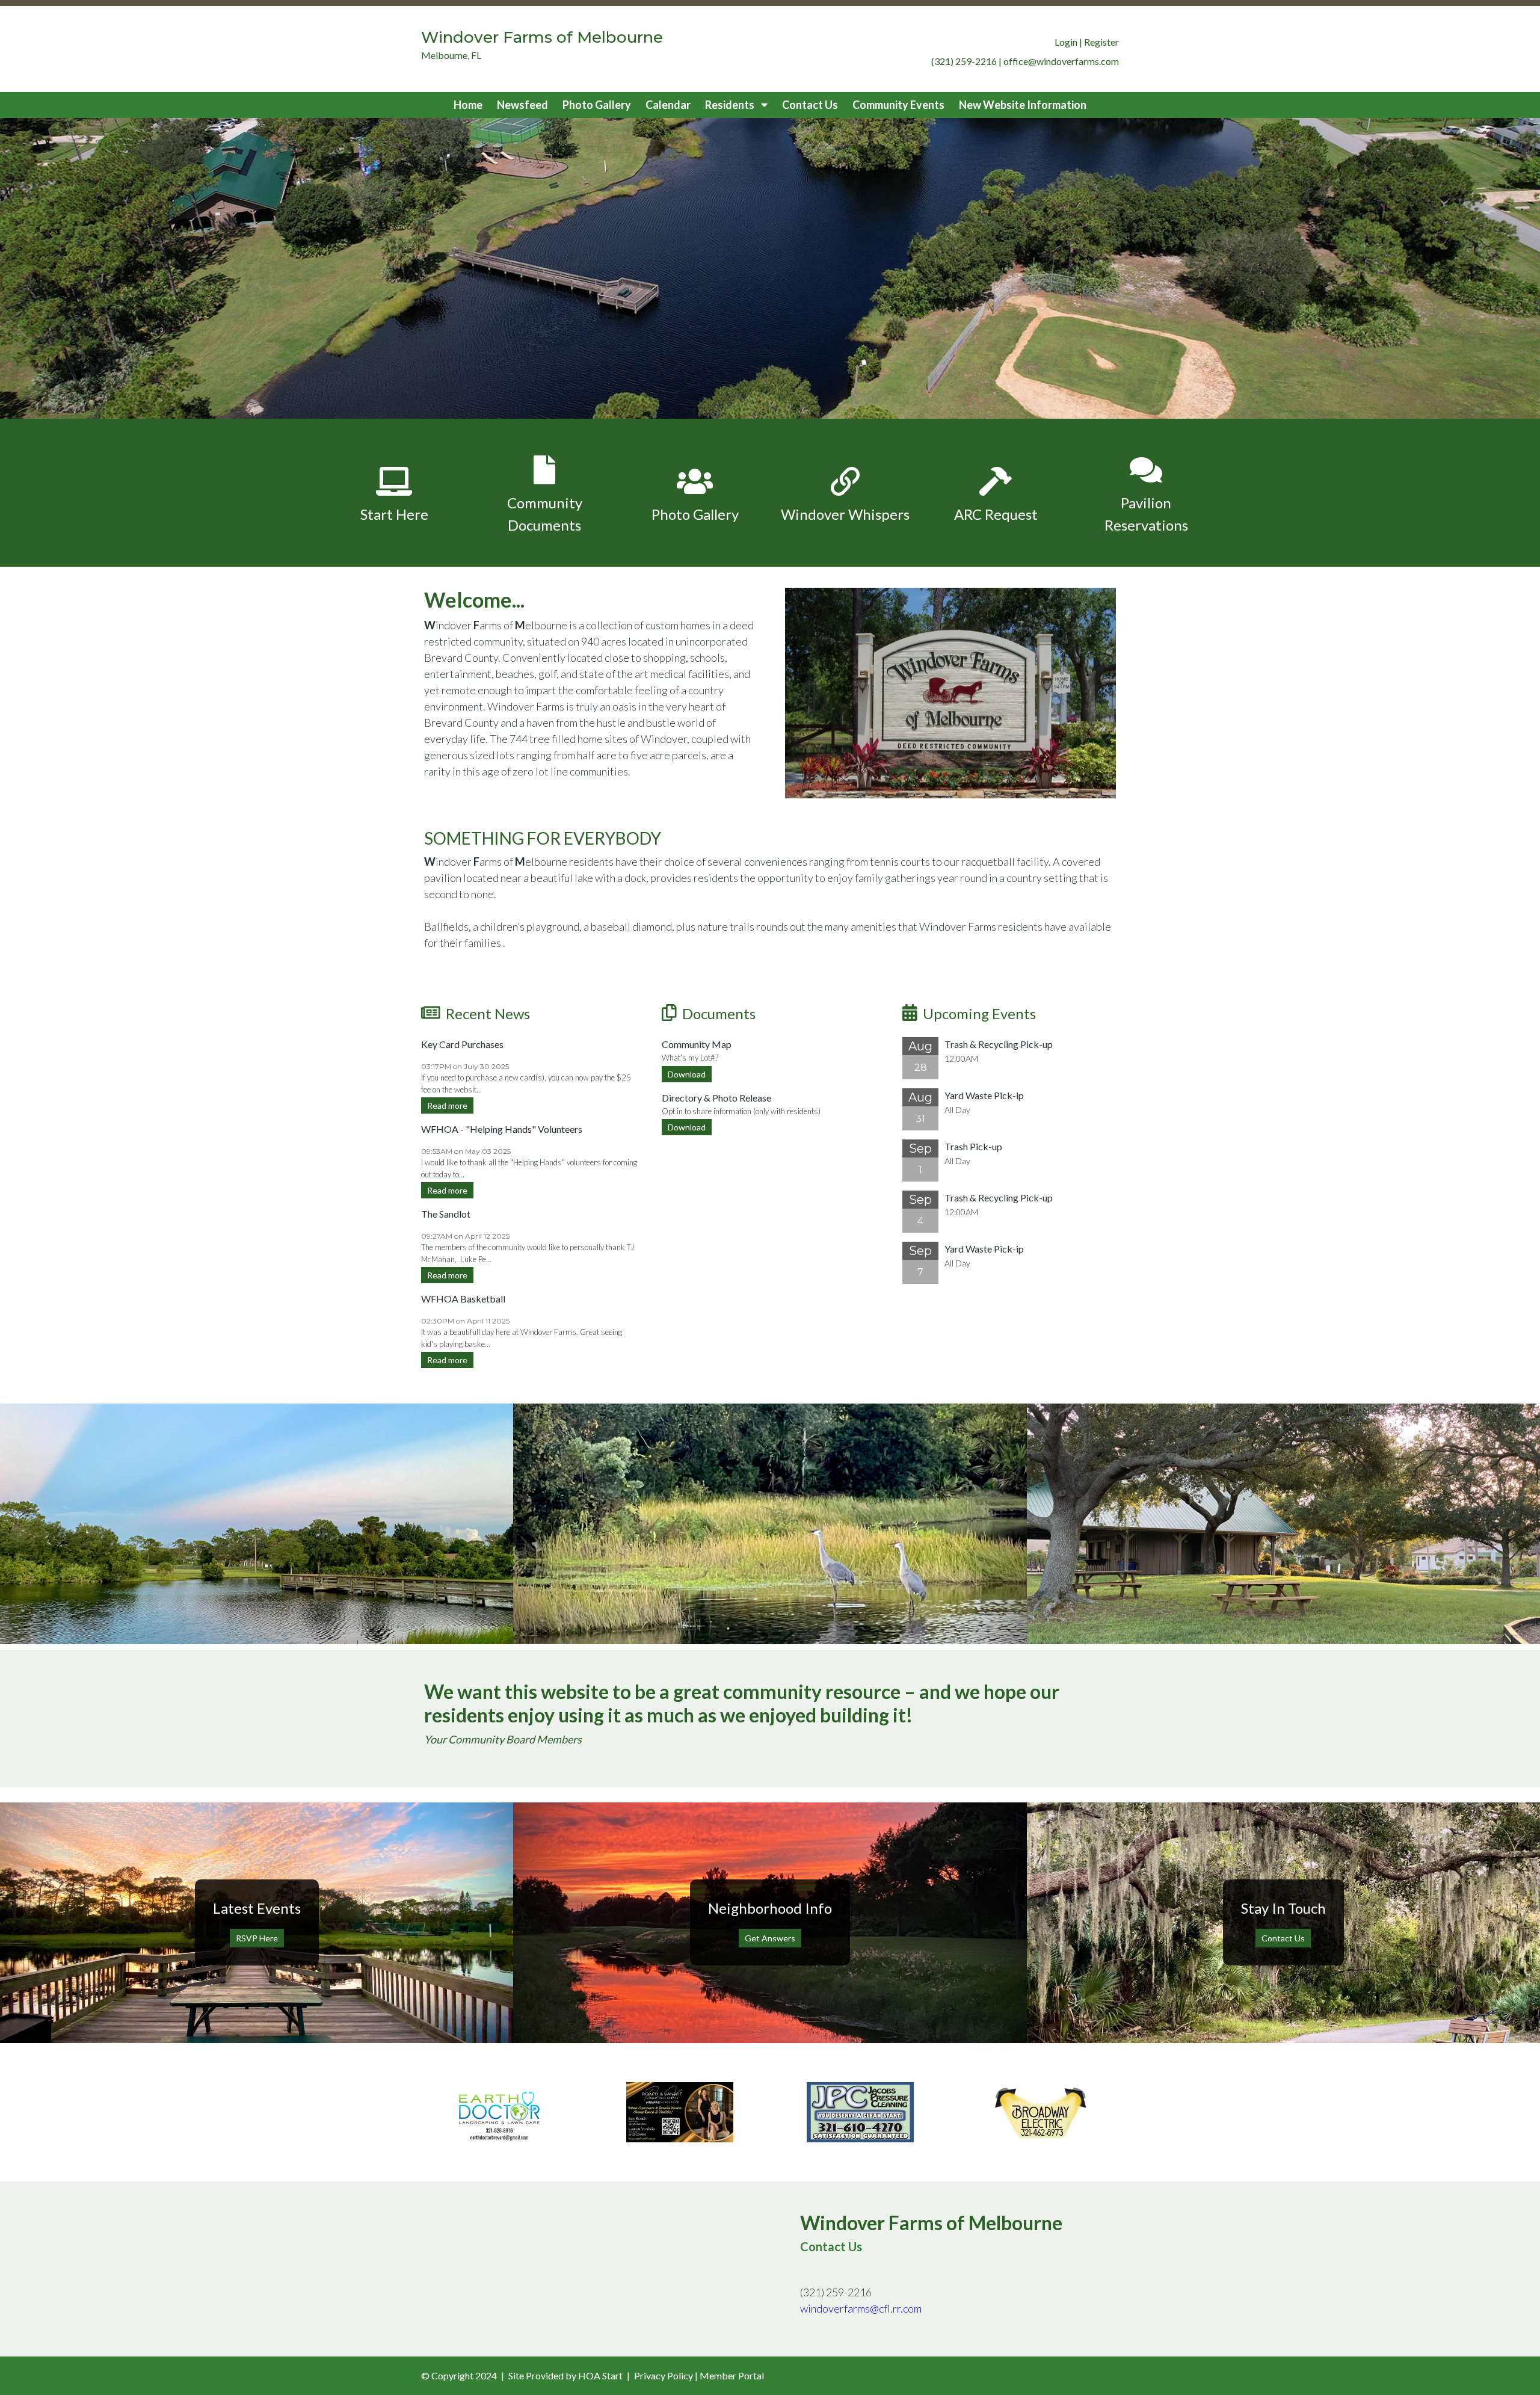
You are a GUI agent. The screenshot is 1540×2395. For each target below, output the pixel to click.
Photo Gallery (597, 105)
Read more (447, 1105)
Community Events (898, 105)
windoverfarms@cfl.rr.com (861, 2308)
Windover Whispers (845, 514)
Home (468, 105)
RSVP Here (257, 1938)
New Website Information (1023, 105)
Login (1066, 42)
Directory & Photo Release (716, 1098)
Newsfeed (522, 105)
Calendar (668, 105)
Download (687, 1074)
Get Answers (770, 1938)
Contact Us (810, 105)
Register (1101, 42)
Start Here (394, 514)
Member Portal (732, 2375)
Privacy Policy (664, 2375)
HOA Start (600, 2375)
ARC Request (996, 514)
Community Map (697, 1044)
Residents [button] (731, 105)
